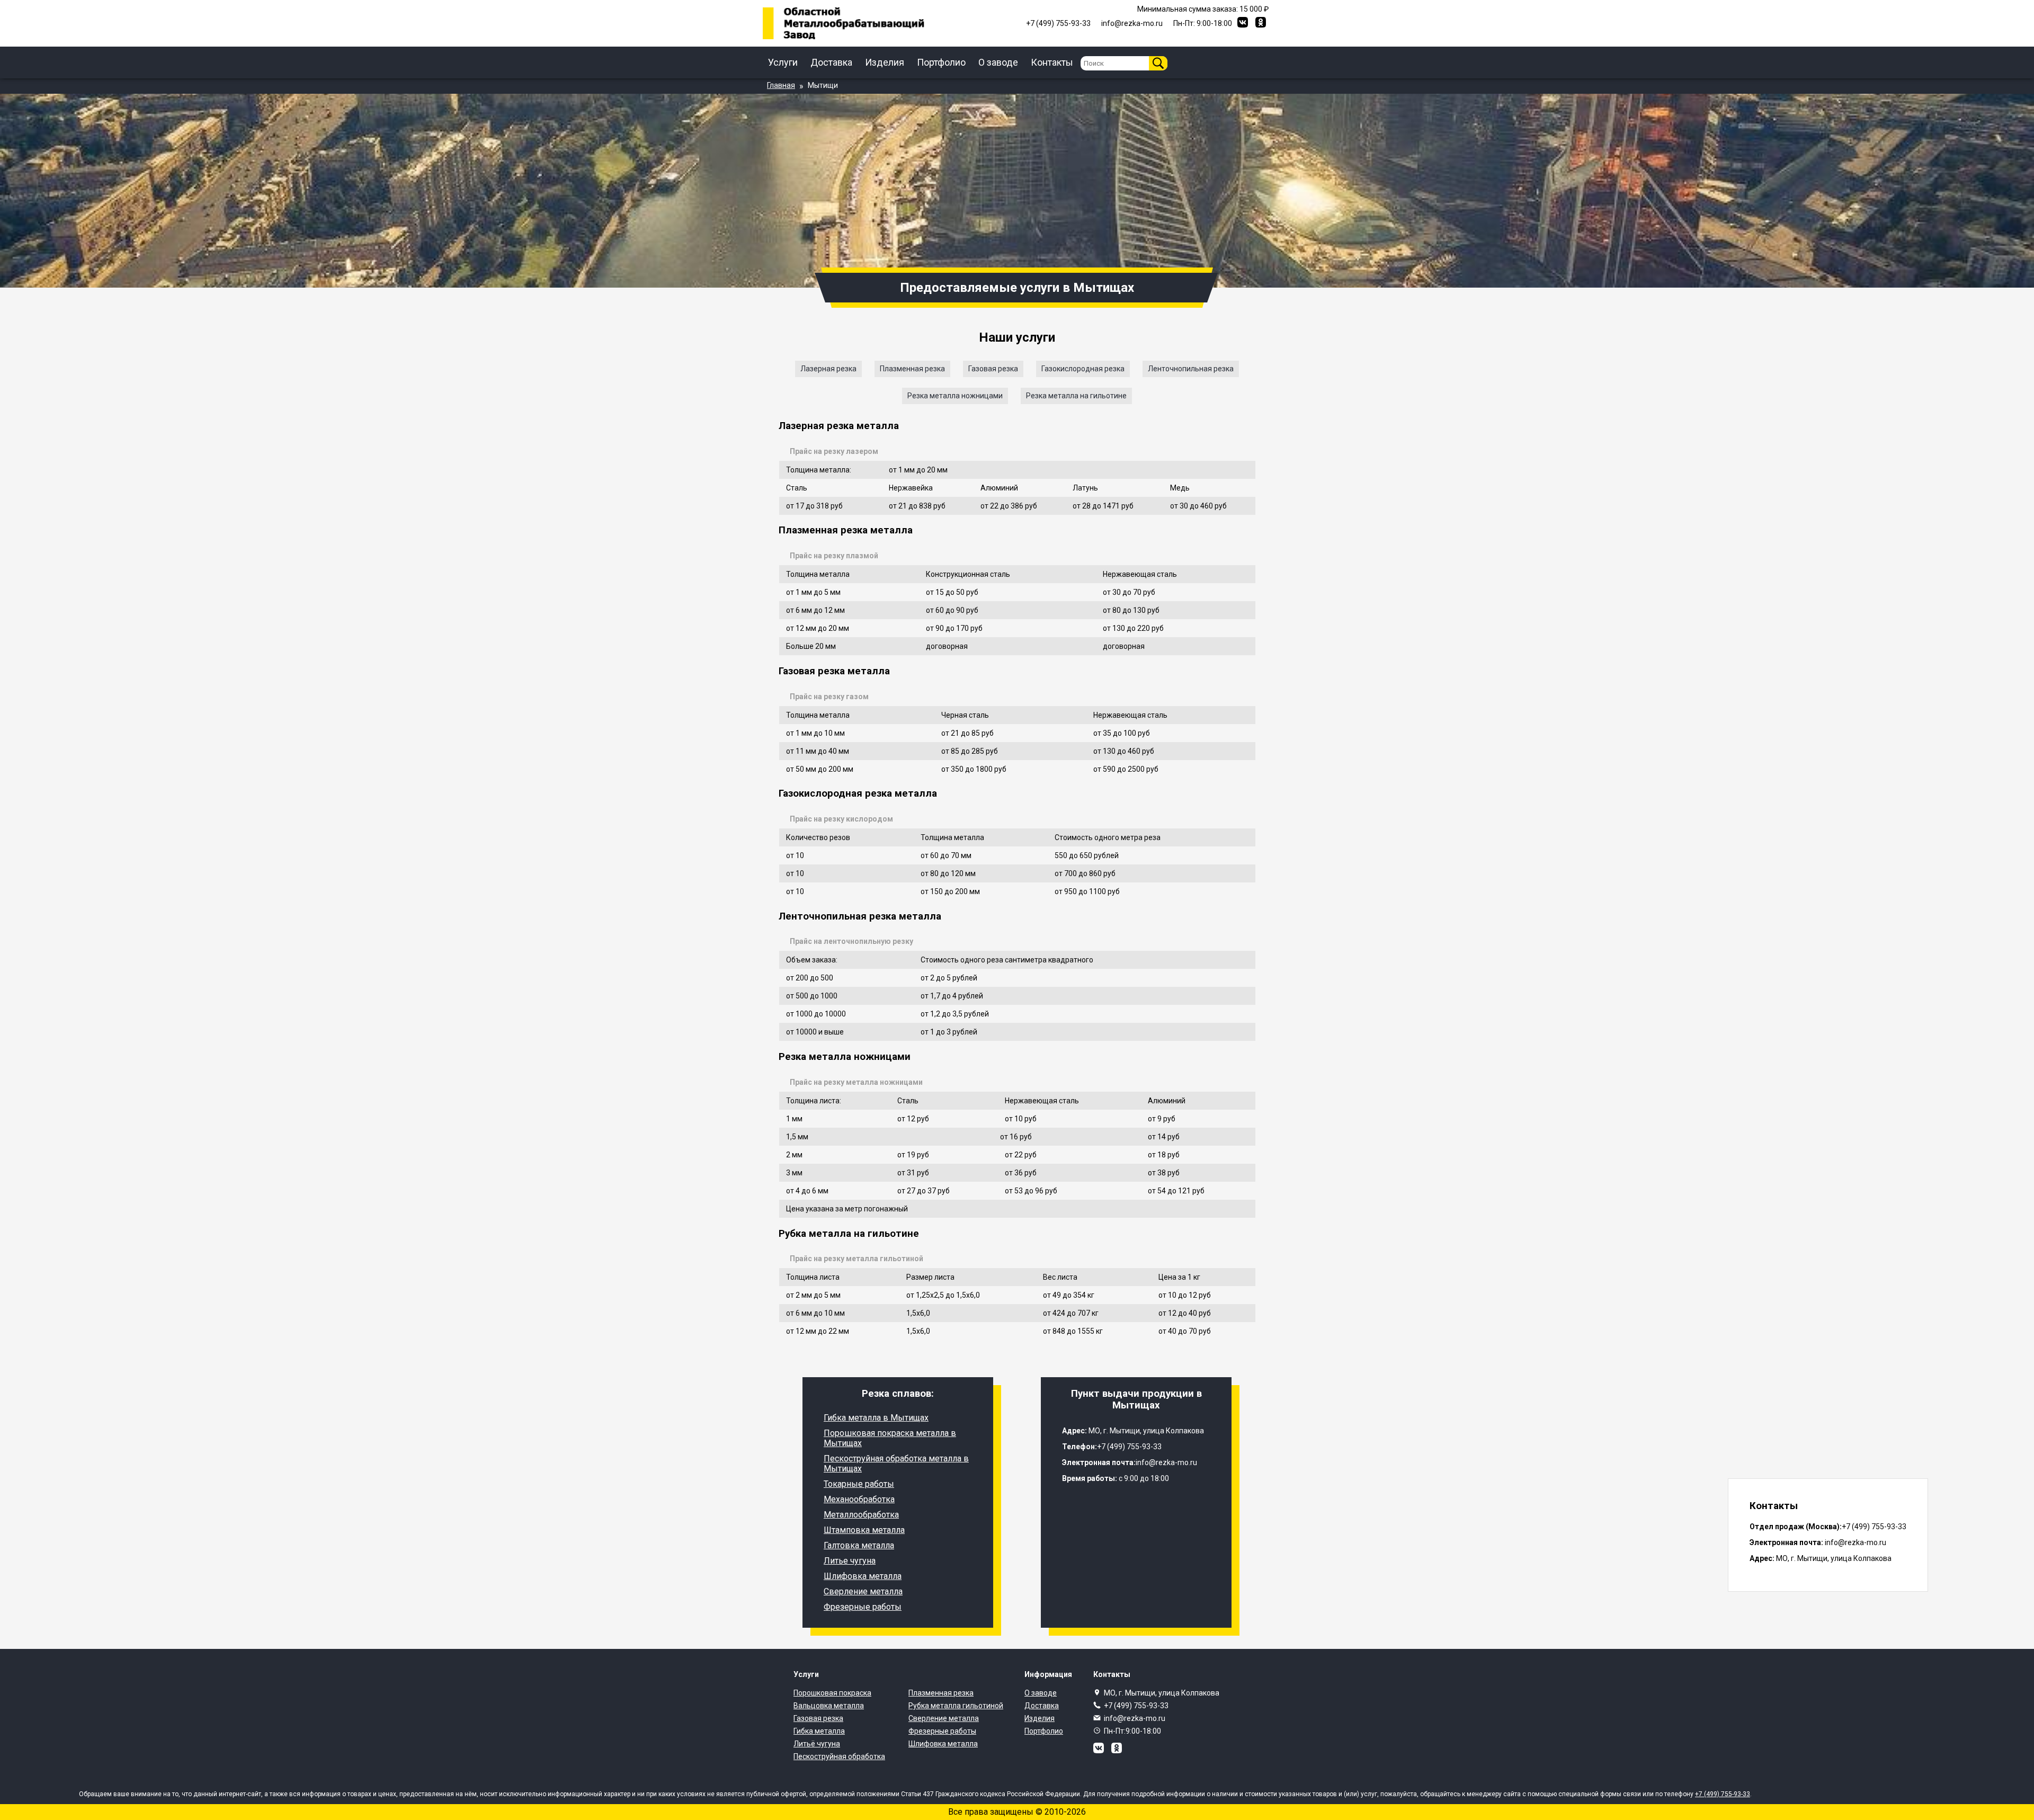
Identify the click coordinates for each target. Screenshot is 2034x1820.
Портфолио (941, 62)
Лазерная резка (828, 369)
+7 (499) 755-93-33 (1136, 1706)
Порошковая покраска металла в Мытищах (890, 1438)
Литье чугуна (850, 1561)
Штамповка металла (864, 1530)
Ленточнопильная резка (1191, 369)
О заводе (998, 62)
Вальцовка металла (829, 1706)
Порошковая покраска (832, 1693)
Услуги (783, 62)
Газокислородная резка (1083, 369)
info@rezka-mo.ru (1135, 1718)
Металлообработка (861, 1515)
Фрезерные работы (863, 1607)
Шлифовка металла (863, 1576)
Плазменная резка (912, 369)
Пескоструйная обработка (839, 1756)
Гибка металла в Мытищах (876, 1418)
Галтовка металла (859, 1545)
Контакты (1052, 62)
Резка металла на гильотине (1076, 396)
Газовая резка (993, 369)
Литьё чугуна (817, 1744)
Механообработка (859, 1499)
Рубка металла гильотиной (956, 1706)
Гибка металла (819, 1731)
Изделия (885, 62)
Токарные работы (859, 1484)
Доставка (831, 62)
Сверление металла (863, 1591)
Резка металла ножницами (955, 396)
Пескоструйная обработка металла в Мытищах (896, 1464)
